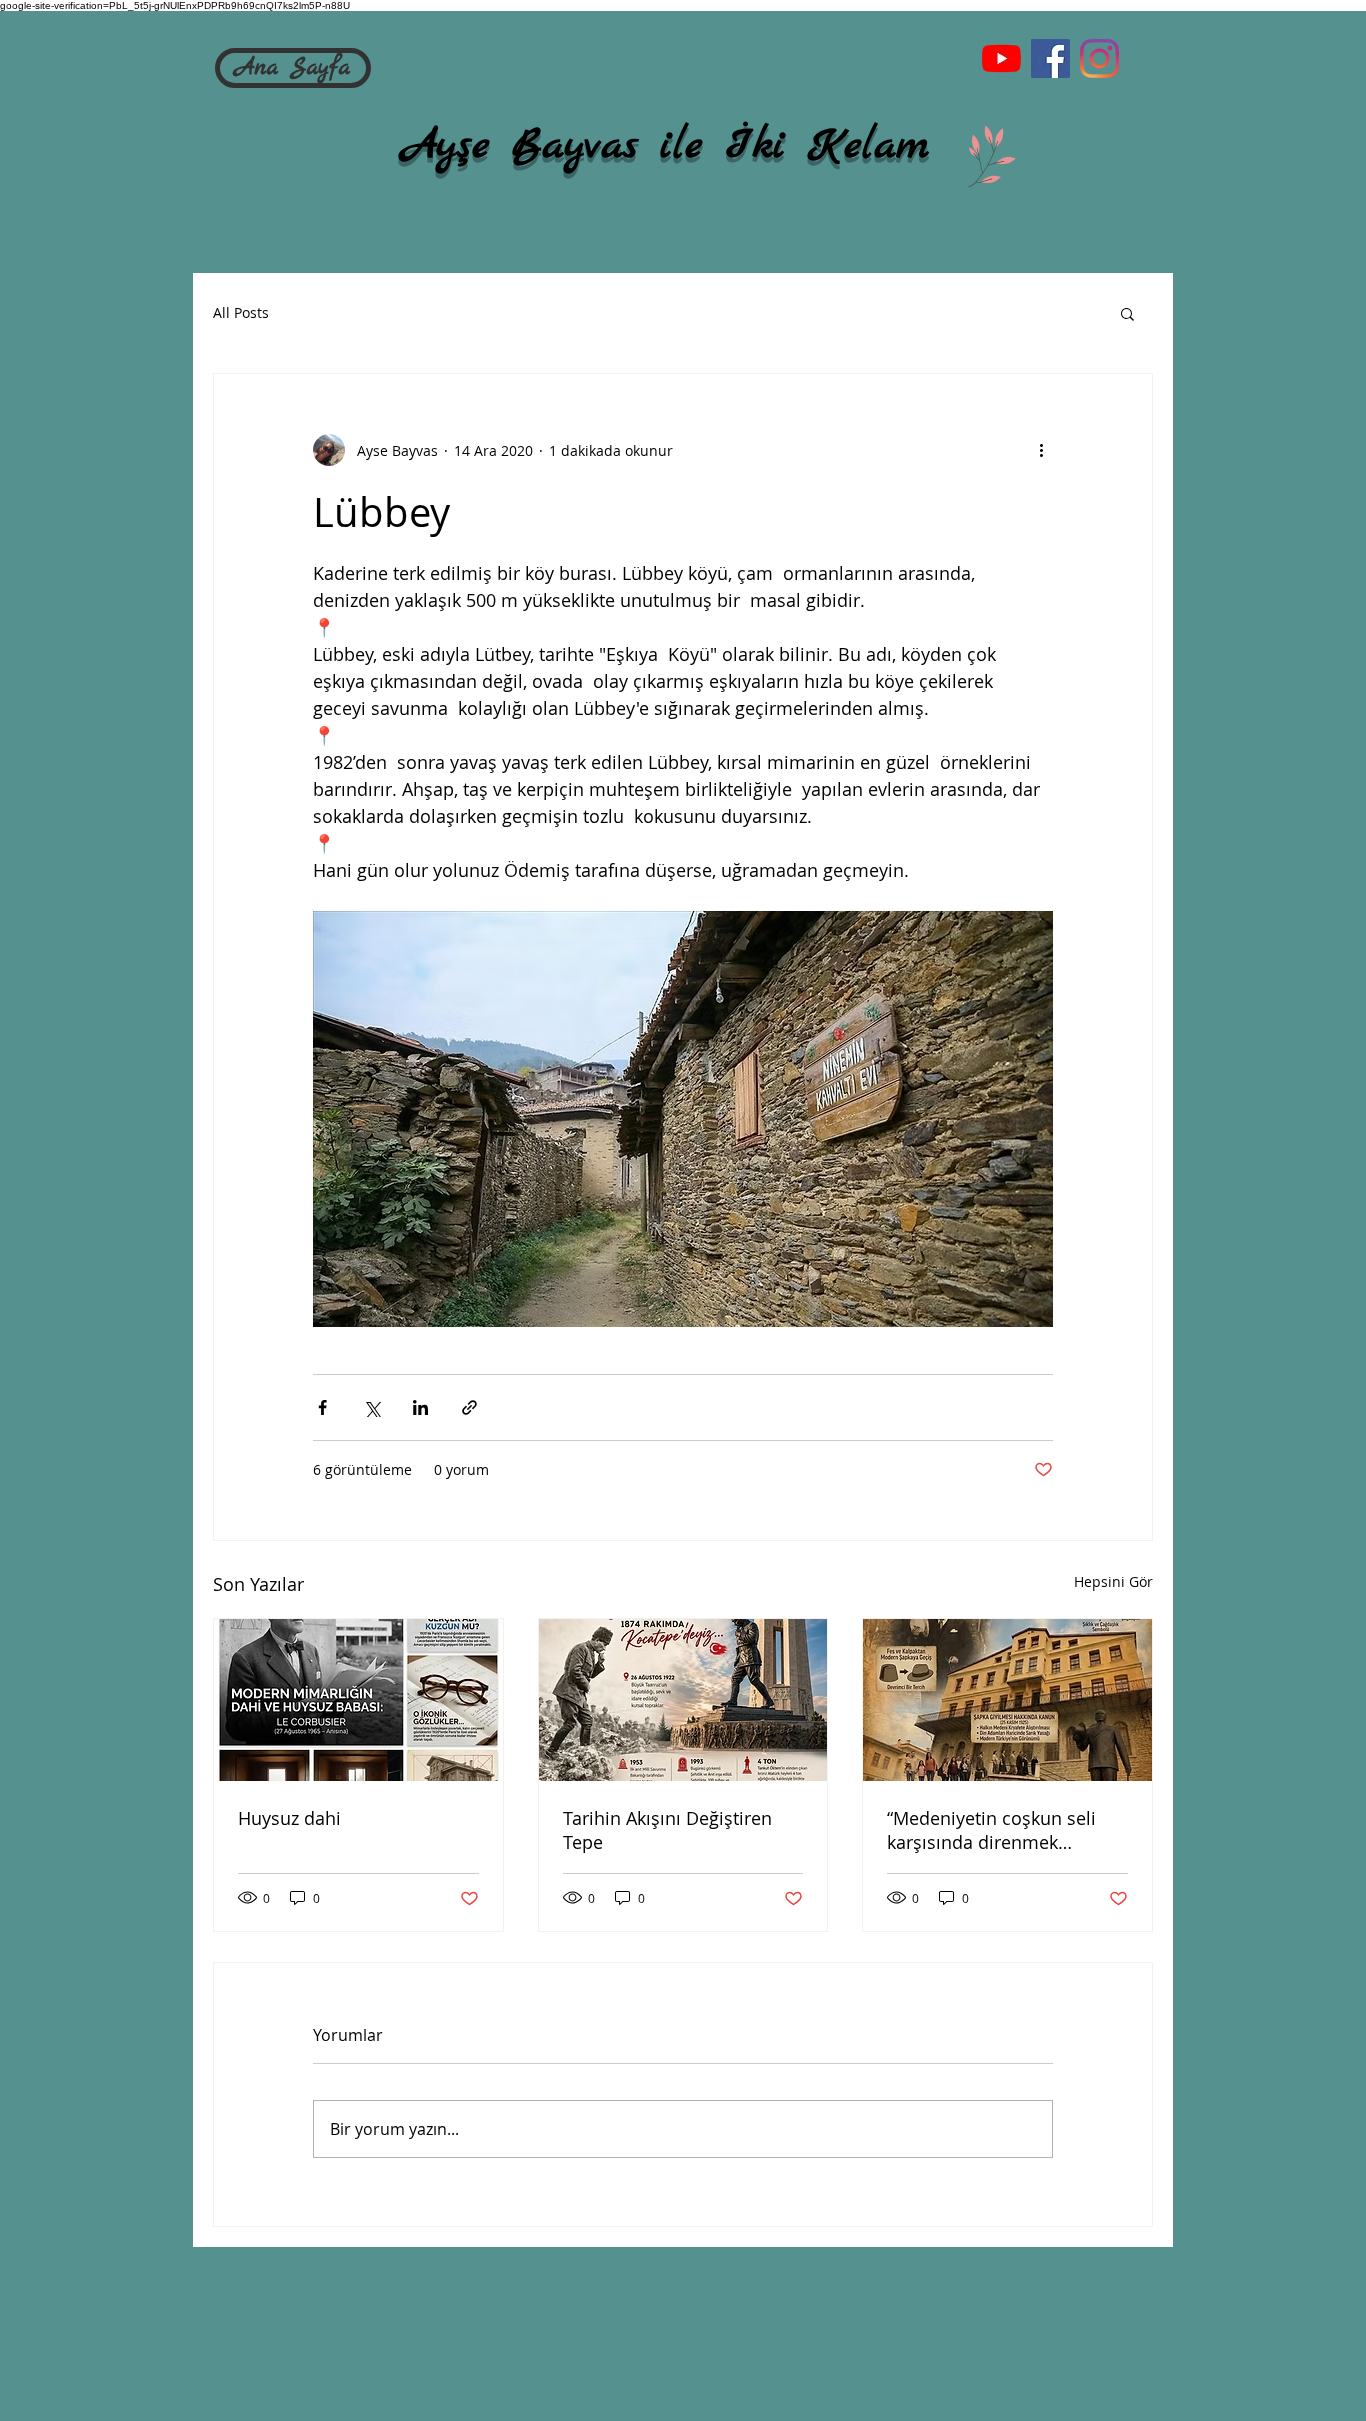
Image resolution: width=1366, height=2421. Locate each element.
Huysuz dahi (289, 1818)
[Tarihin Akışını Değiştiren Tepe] (683, 1700)
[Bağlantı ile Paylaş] (469, 1407)
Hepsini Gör (1113, 1581)
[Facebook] (1050, 58)
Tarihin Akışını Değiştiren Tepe (667, 1830)
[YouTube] (1001, 58)
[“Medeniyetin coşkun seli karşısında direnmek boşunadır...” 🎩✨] (1007, 1700)
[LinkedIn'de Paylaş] (420, 1407)
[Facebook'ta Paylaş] (322, 1407)
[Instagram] (1099, 58)
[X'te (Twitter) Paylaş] (371, 1407)
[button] (1127, 313)
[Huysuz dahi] (358, 1700)
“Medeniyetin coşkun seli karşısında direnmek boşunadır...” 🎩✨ (991, 1830)
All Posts (241, 312)
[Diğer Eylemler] (1041, 450)
